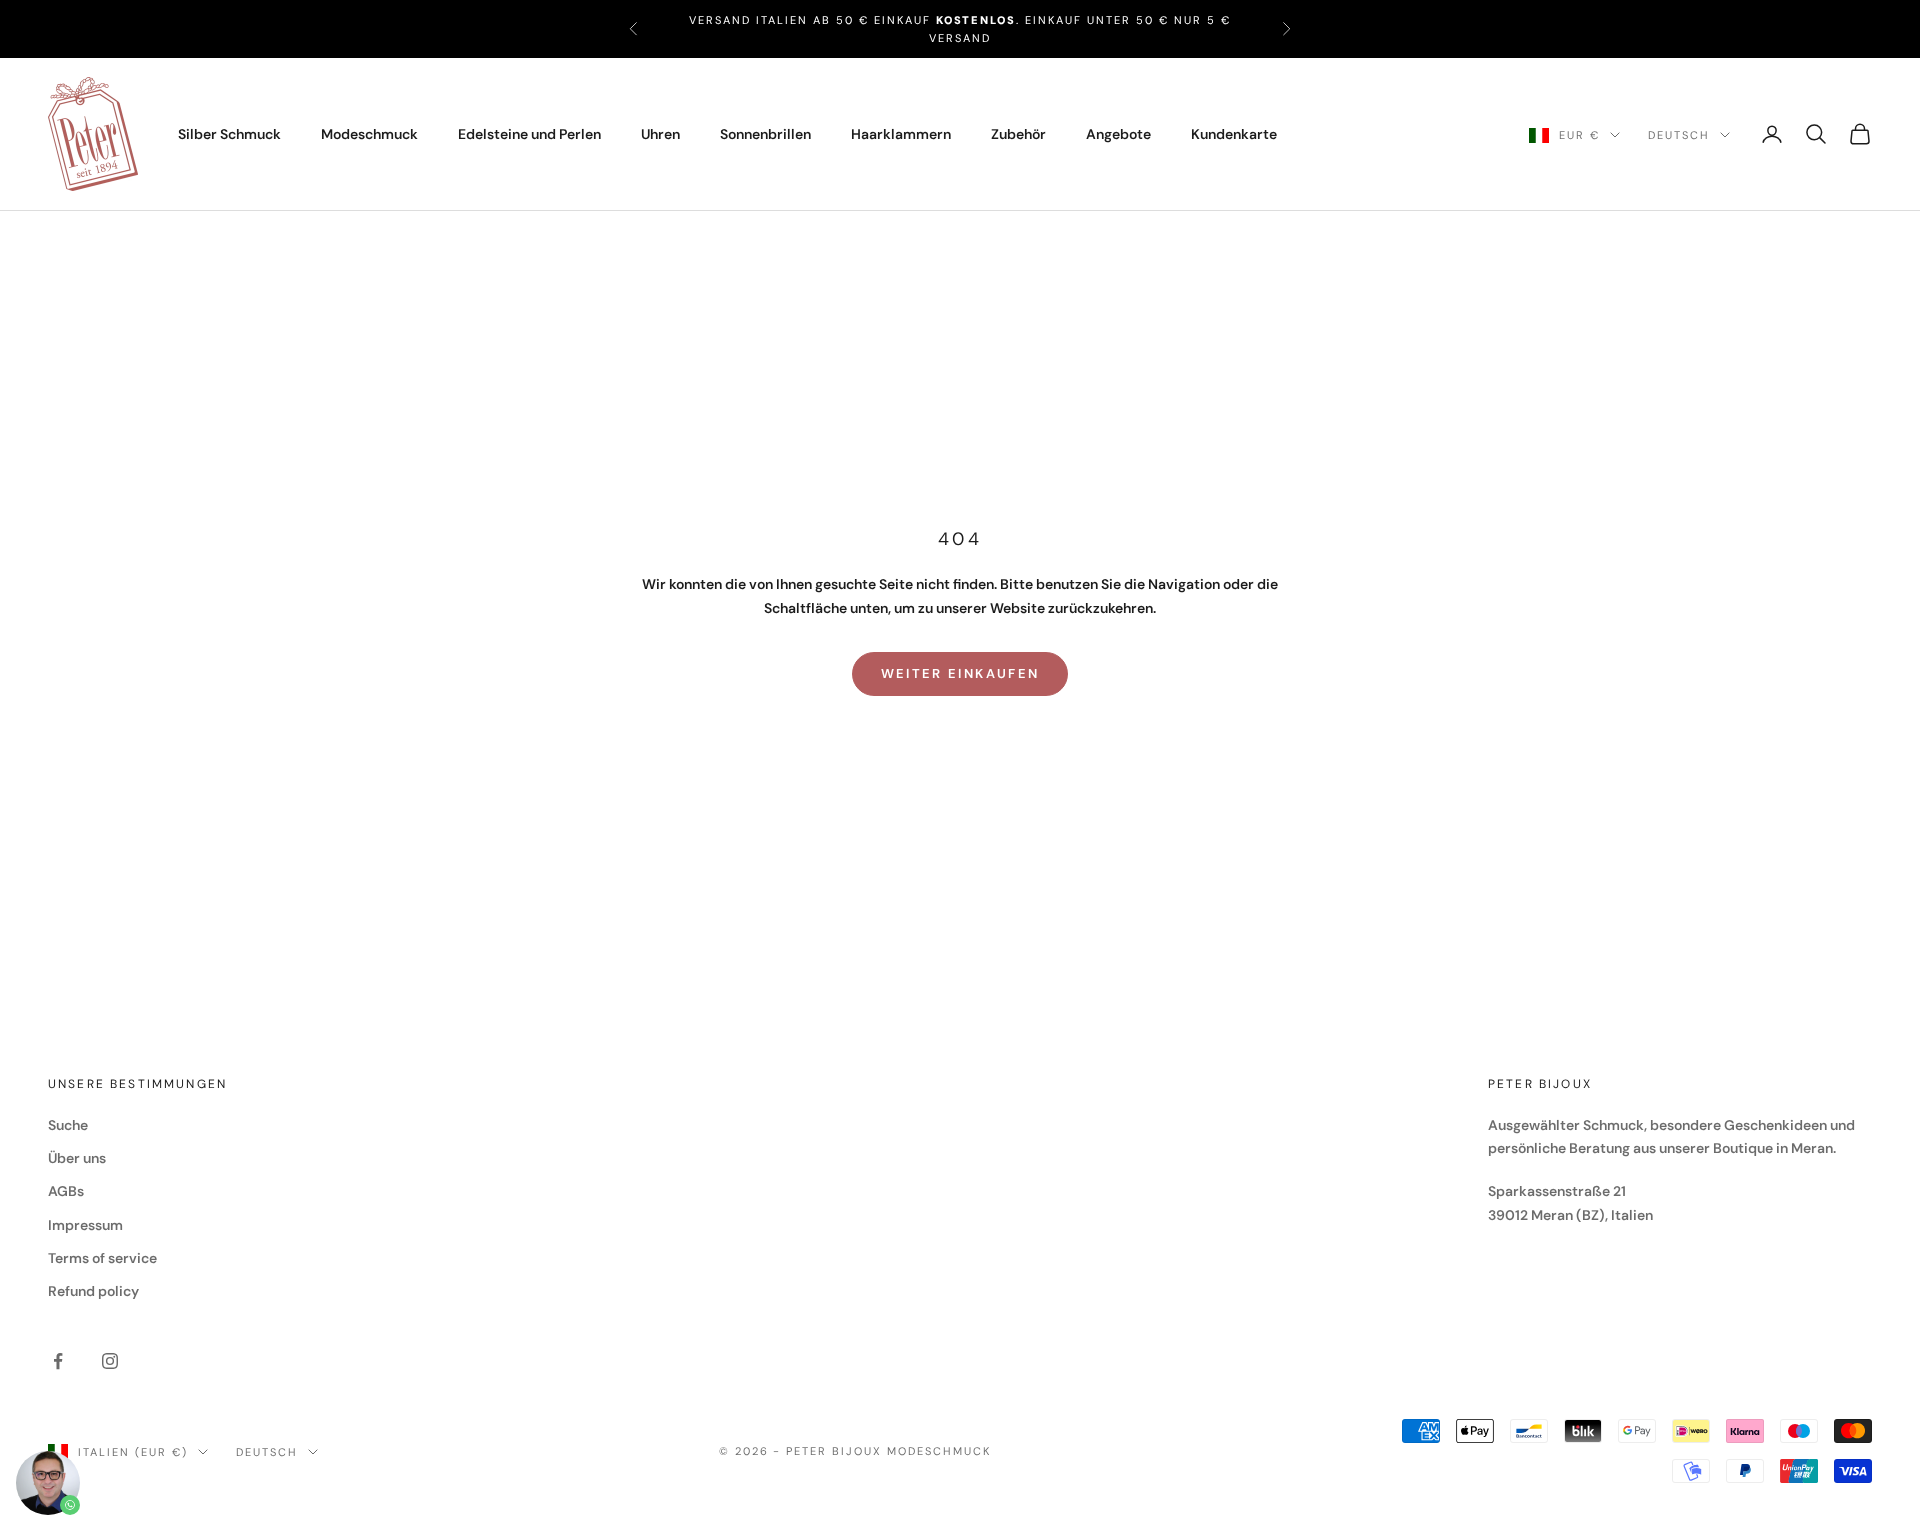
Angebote (1118, 134)
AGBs (66, 1191)
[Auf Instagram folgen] (110, 1361)
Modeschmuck (369, 134)
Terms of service (102, 1258)
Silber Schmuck (229, 134)
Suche (68, 1125)
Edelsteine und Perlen (529, 134)
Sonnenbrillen (765, 134)
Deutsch (1679, 135)
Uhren (660, 134)
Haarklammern (901, 134)
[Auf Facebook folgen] (58, 1361)
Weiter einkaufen (960, 673)
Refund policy (93, 1291)
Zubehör (1018, 134)
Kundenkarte (1234, 134)
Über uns (77, 1158)
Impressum (85, 1225)
